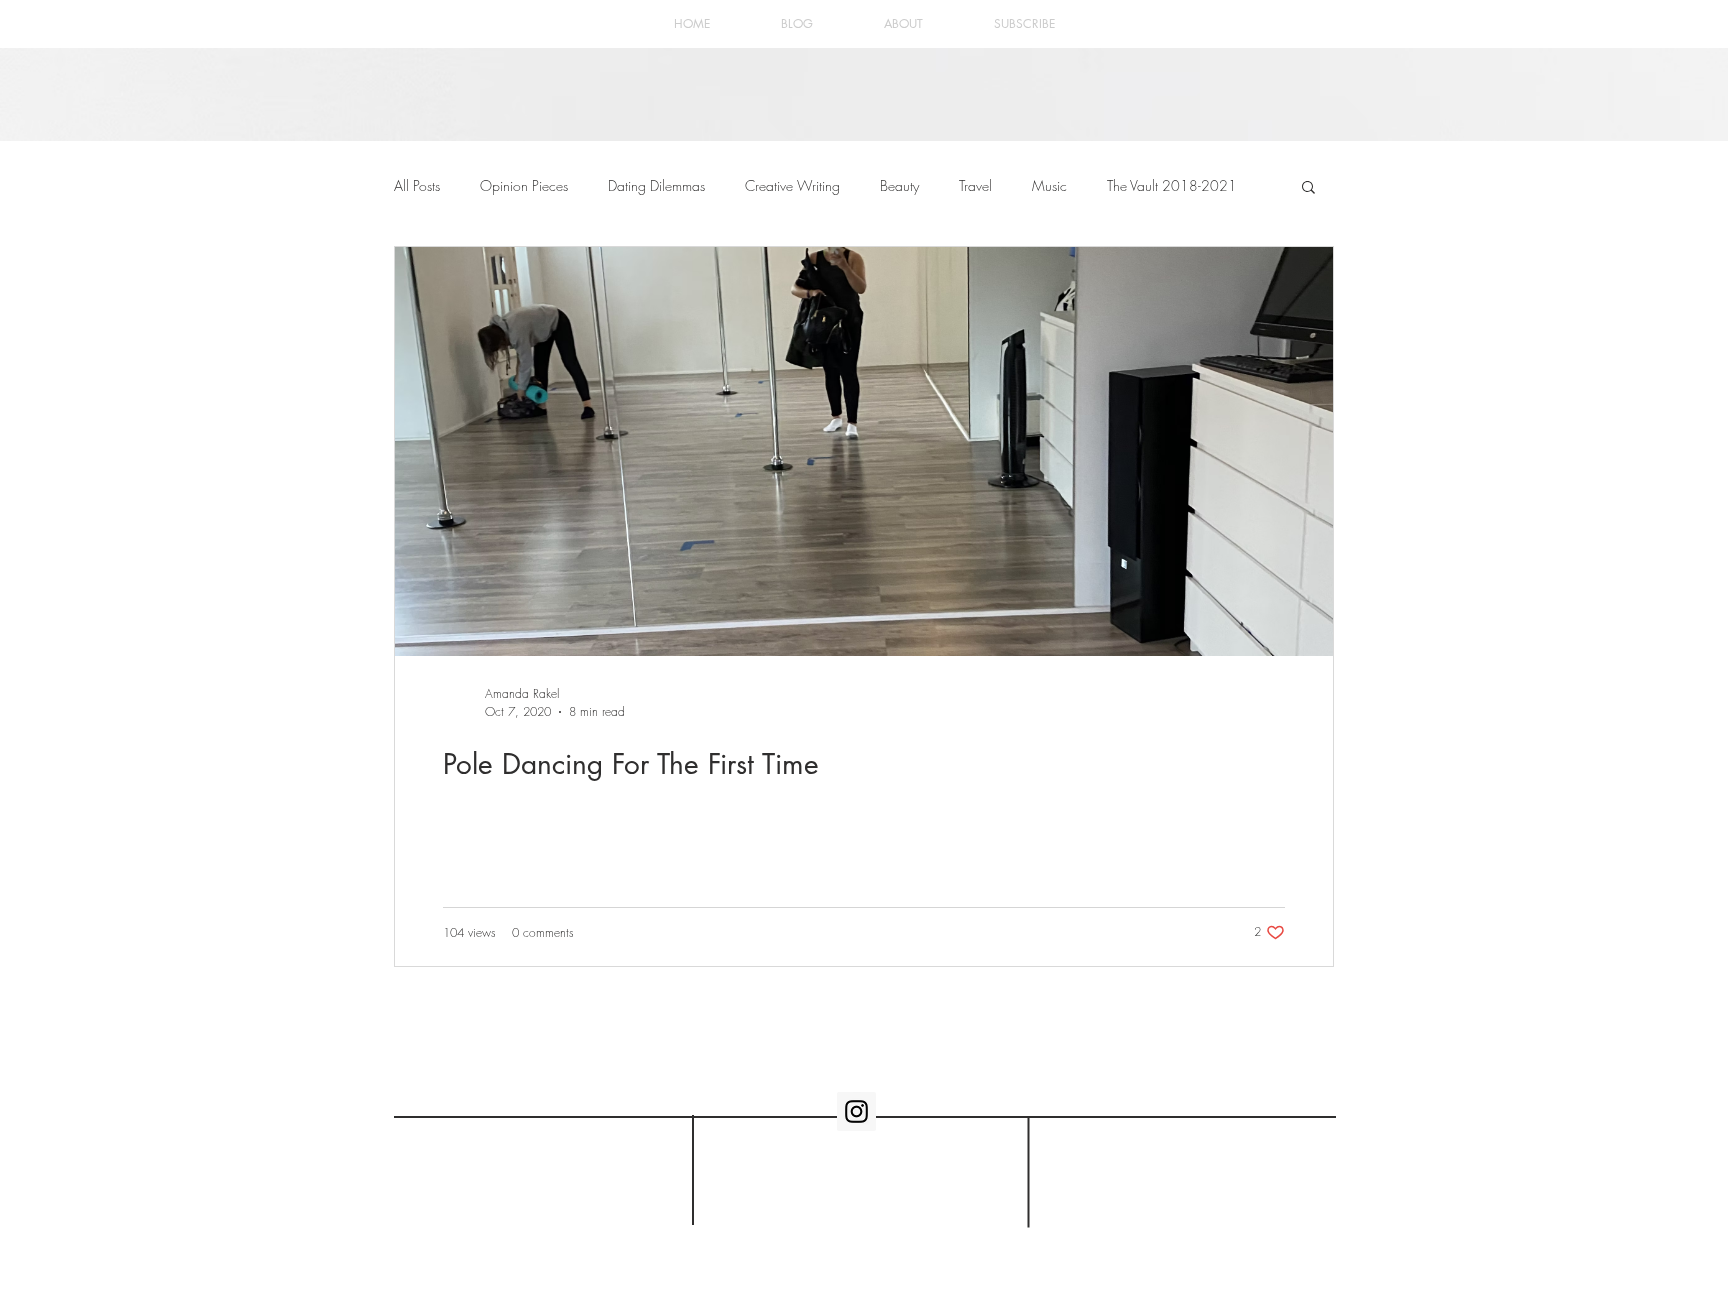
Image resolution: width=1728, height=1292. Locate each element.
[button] (1308, 188)
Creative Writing (792, 185)
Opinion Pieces (524, 185)
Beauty (899, 185)
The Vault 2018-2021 (1172, 185)
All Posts (417, 185)
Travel (975, 185)
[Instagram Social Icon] (856, 1111)
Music (1049, 185)
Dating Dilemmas (656, 185)
